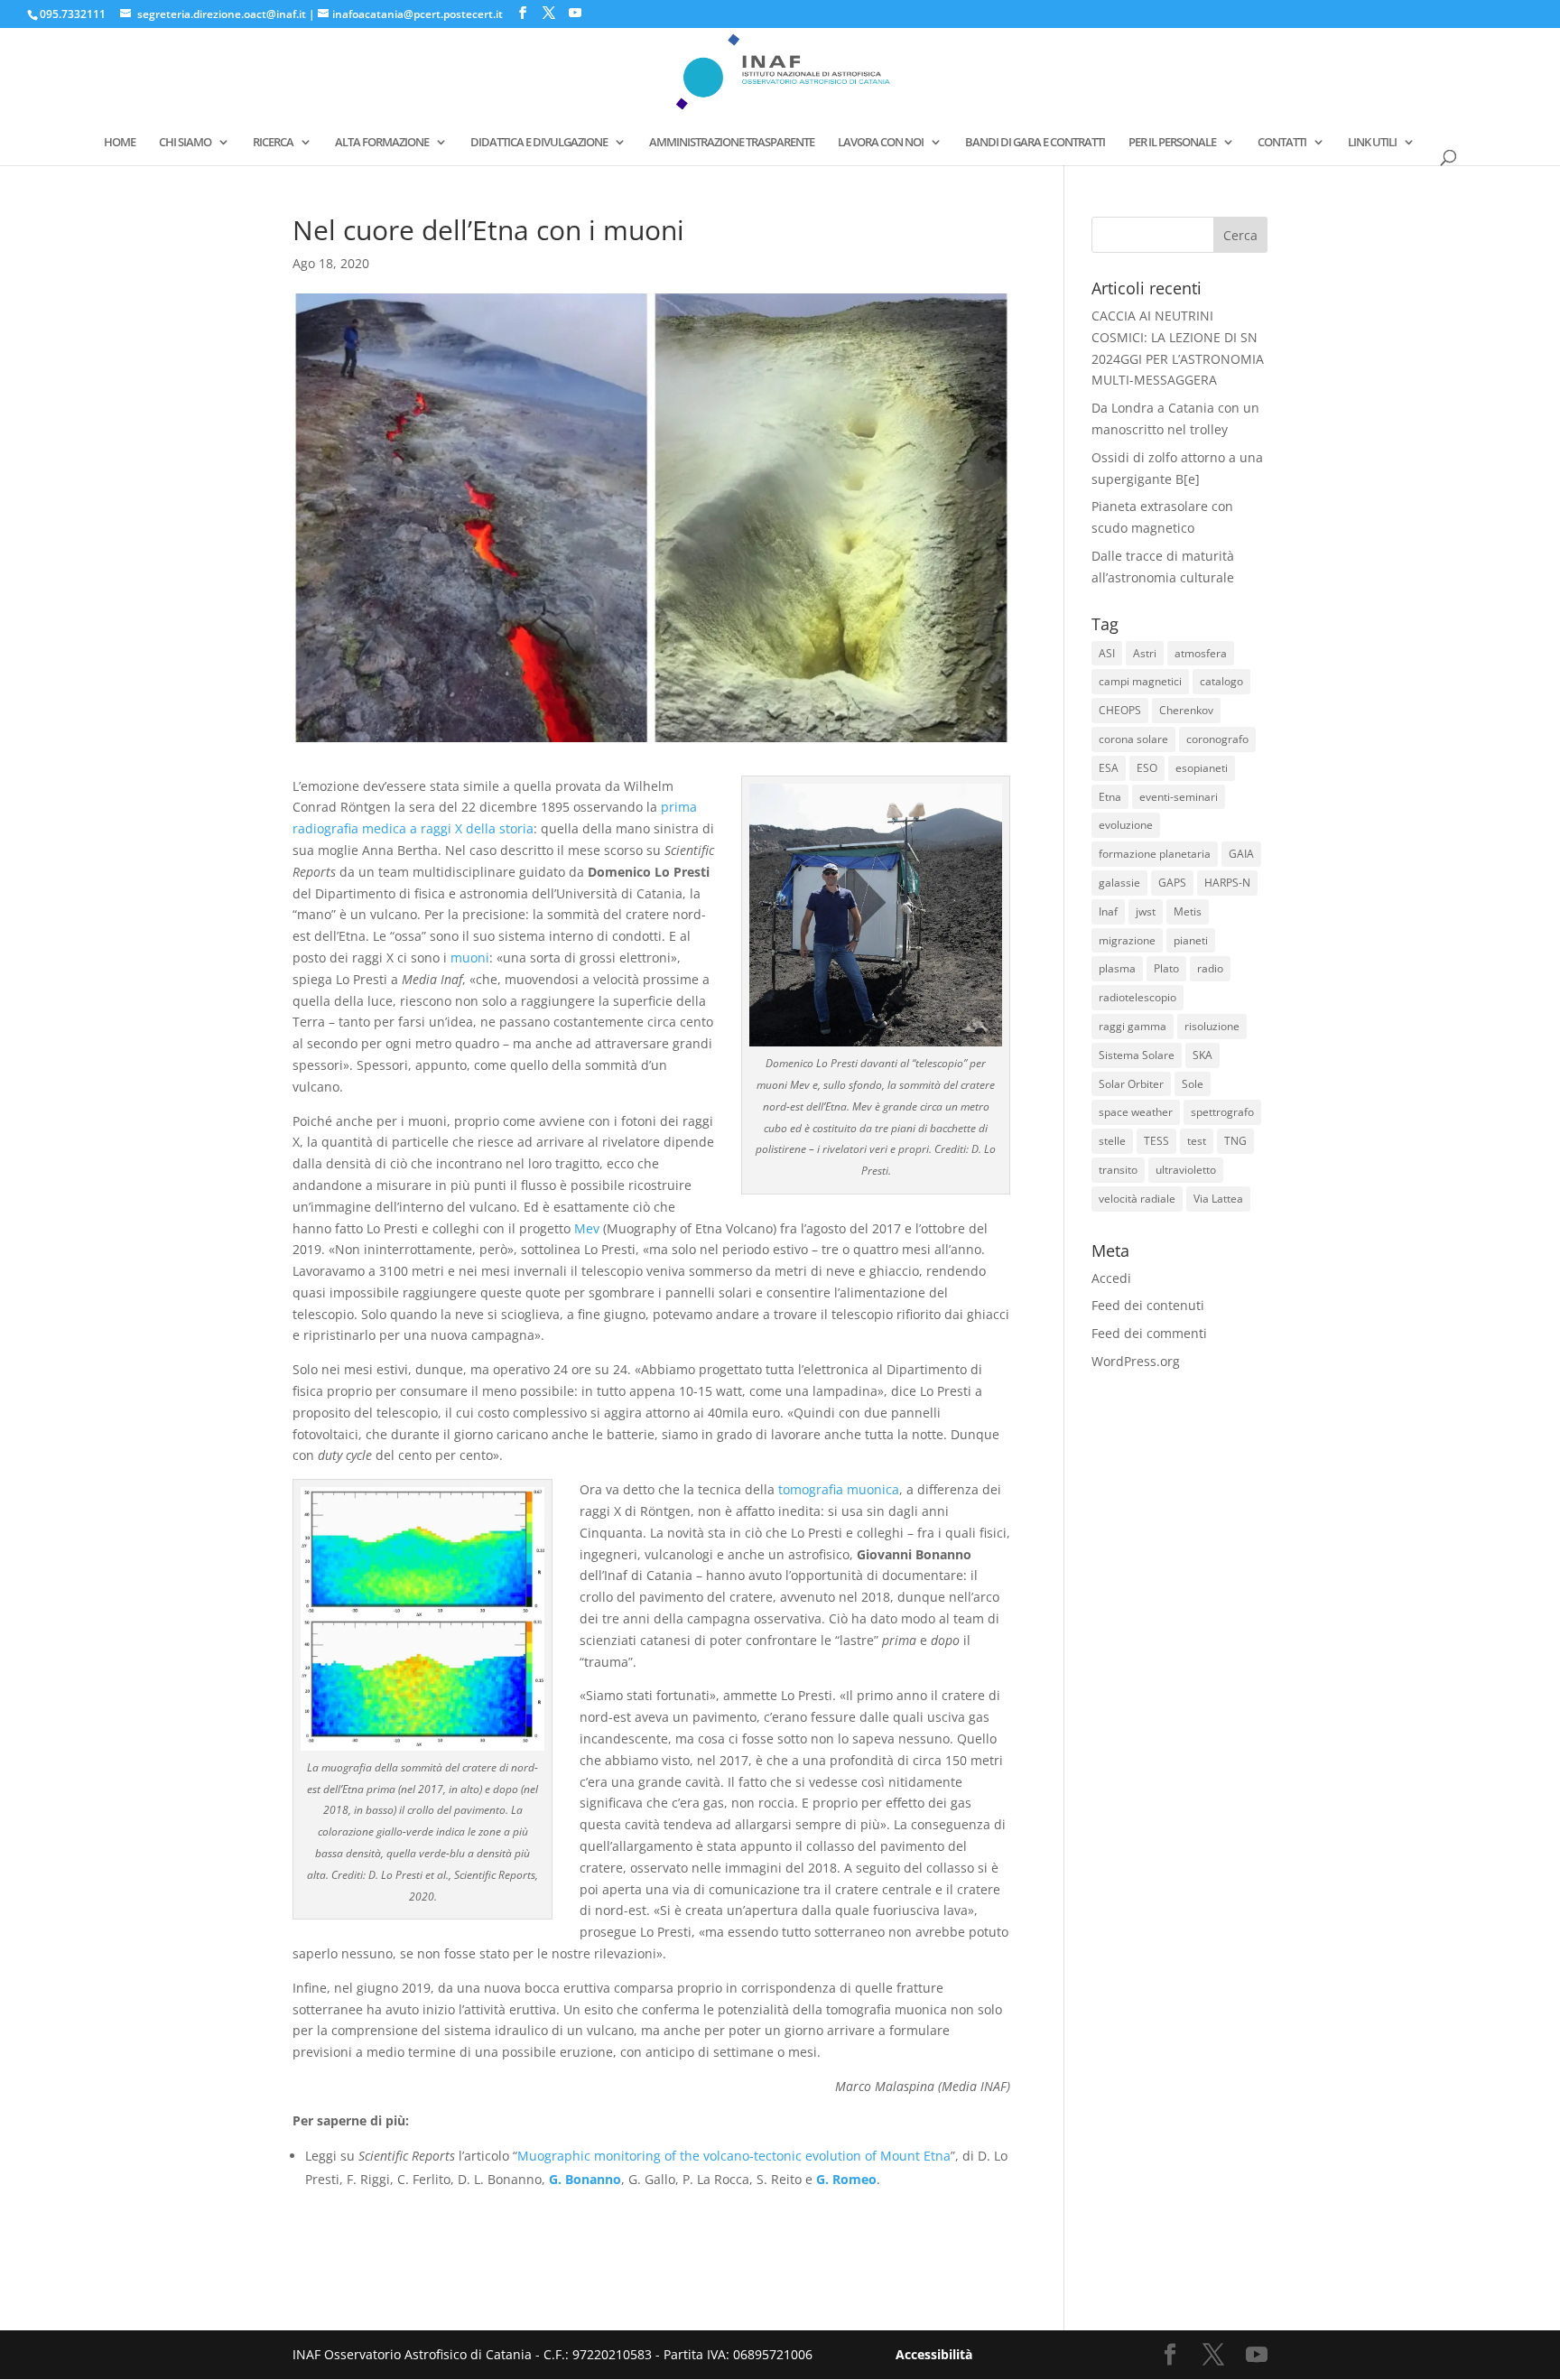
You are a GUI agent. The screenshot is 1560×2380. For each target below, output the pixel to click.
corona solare (1133, 739)
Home (120, 143)
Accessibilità (934, 2354)
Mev (587, 1228)
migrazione (1127, 940)
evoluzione (1126, 825)
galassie (1119, 883)
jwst (1146, 911)
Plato (1166, 968)
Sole (1193, 1084)
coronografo (1217, 739)
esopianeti (1202, 768)
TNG (1235, 1141)
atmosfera (1201, 653)
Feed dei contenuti (1148, 1305)
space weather (1136, 1112)
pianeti (1191, 940)
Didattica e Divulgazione (539, 143)
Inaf (1108, 911)
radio (1210, 968)
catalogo (1221, 681)
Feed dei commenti (1149, 1333)
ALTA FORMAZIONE (382, 143)
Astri (1145, 653)
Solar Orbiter (1131, 1084)
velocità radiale (1137, 1199)
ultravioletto (1186, 1170)
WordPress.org (1136, 1361)
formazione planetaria (1155, 854)
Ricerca (273, 143)
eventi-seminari (1179, 797)
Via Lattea (1218, 1199)
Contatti (1282, 143)
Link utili (1372, 143)
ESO (1147, 768)
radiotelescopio (1137, 997)
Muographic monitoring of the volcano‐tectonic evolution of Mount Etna (734, 2156)
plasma (1117, 968)
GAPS (1172, 883)
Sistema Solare (1137, 1055)
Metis (1188, 911)
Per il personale (1172, 143)
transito (1118, 1170)
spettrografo (1222, 1112)
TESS (1156, 1141)
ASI (1107, 653)
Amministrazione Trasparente (732, 143)
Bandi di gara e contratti (1035, 143)
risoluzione (1212, 1026)
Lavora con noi (881, 143)
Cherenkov (1186, 710)
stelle (1112, 1141)
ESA (1109, 768)
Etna (1110, 797)
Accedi (1111, 1278)
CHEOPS (1120, 710)
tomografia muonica (839, 1489)
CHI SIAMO (185, 143)
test (1197, 1141)
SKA (1202, 1055)
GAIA (1241, 854)
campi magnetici (1140, 681)
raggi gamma (1133, 1026)
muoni (470, 958)
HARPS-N (1227, 883)
